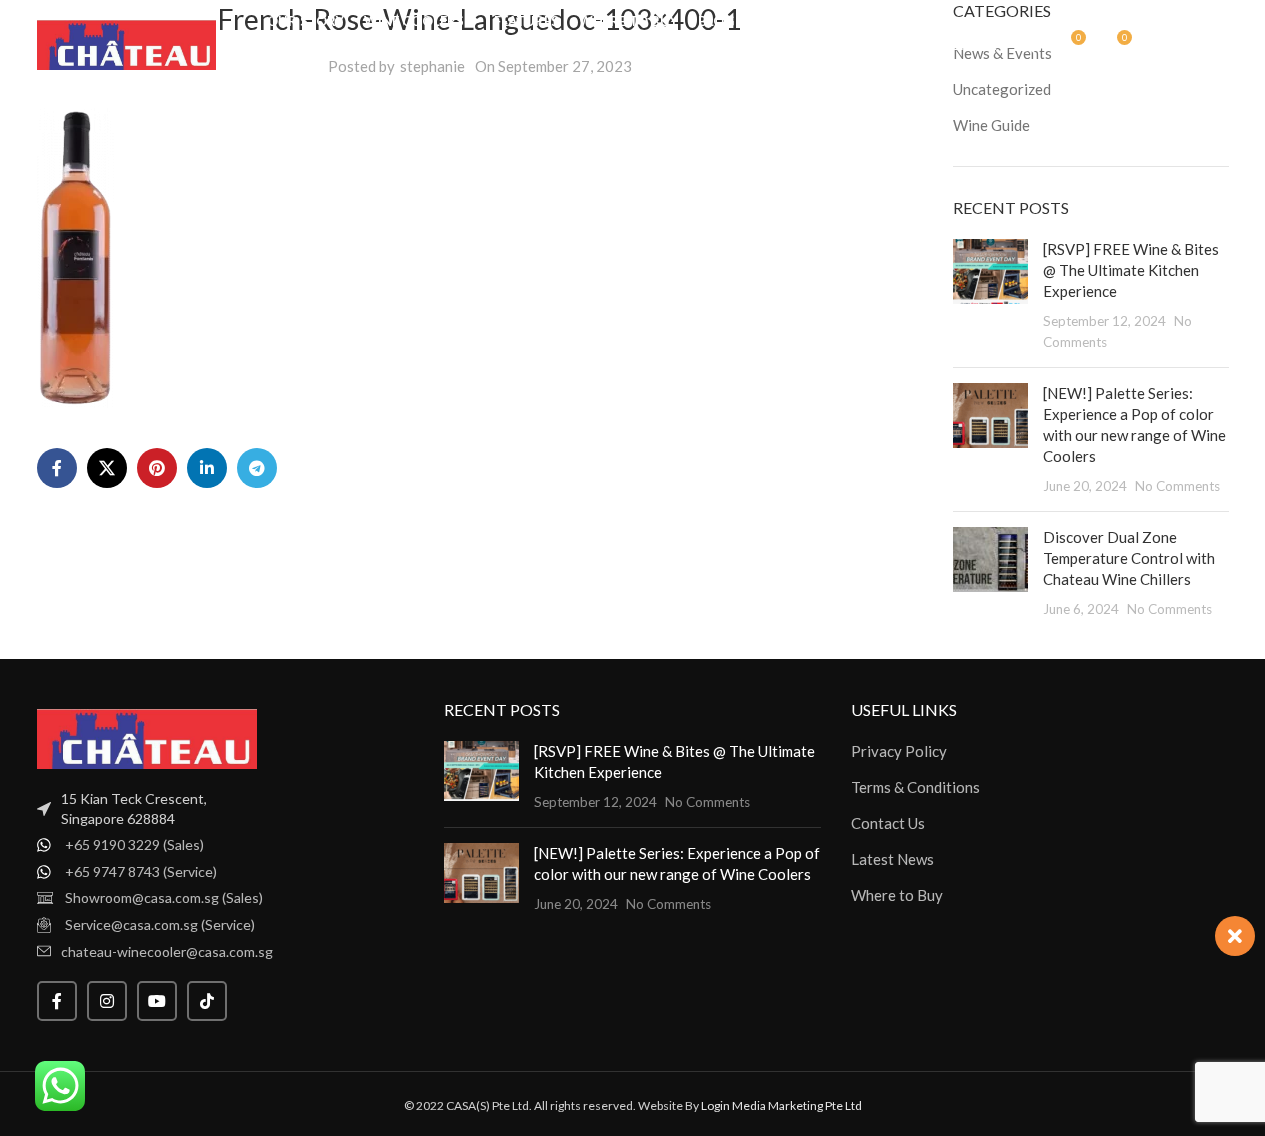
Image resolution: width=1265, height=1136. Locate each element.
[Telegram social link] (257, 468)
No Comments (1177, 486)
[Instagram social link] (107, 1001)
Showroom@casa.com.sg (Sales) (164, 897)
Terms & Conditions (915, 787)
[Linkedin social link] (207, 468)
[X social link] (107, 468)
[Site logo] (127, 43)
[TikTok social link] (207, 1001)
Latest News (892, 859)
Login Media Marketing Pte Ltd (781, 1105)
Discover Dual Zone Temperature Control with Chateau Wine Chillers (1129, 558)
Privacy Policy (899, 751)
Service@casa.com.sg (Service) (160, 924)
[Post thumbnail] (990, 295)
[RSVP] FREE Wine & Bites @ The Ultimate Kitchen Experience (1131, 270)
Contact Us (888, 823)
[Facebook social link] (57, 468)
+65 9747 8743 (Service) (141, 871)
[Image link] (147, 737)
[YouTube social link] (157, 1001)
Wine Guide (991, 125)
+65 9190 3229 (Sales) (134, 844)
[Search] (1027, 45)
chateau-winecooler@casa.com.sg (167, 951)
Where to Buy (897, 895)
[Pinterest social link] (157, 468)
